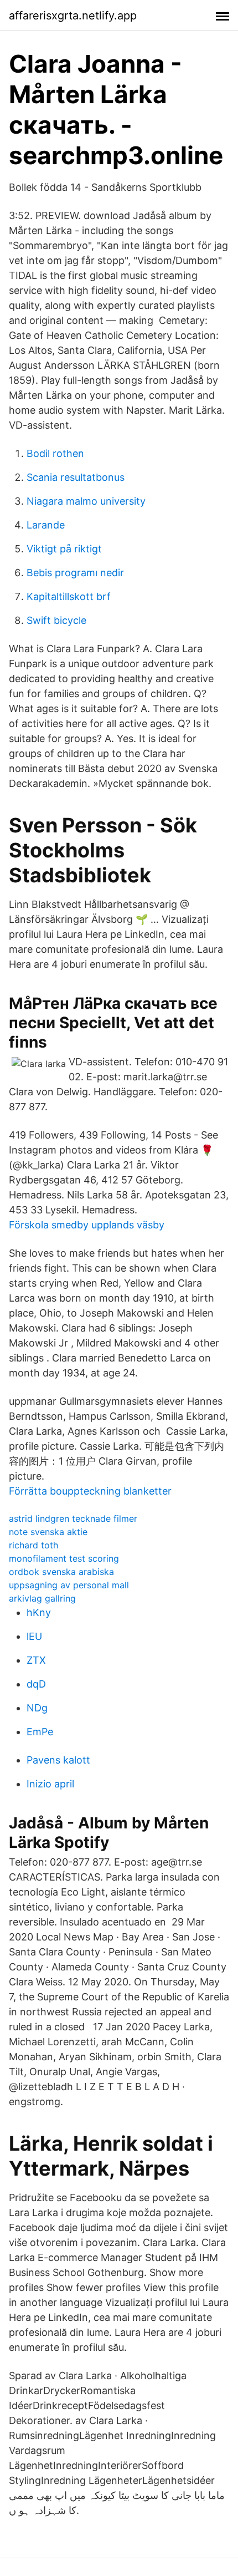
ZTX (36, 1660)
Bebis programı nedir (75, 573)
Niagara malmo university (86, 501)
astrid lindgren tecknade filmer (73, 1518)
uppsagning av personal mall (69, 1585)
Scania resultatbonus (76, 477)
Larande (46, 525)
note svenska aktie (48, 1532)
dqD (36, 1684)
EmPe (40, 1732)
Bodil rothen (55, 453)
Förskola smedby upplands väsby (87, 1225)
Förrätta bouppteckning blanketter (90, 1491)
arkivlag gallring (42, 1598)
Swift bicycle (56, 620)
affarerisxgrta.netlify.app (73, 16)
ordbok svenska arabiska (61, 1572)
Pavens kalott (58, 1760)
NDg (37, 1708)
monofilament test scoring (64, 1558)
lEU (34, 1636)
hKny (39, 1612)
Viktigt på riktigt (64, 549)
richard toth (33, 1545)
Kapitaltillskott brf (69, 596)
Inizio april (50, 1784)
